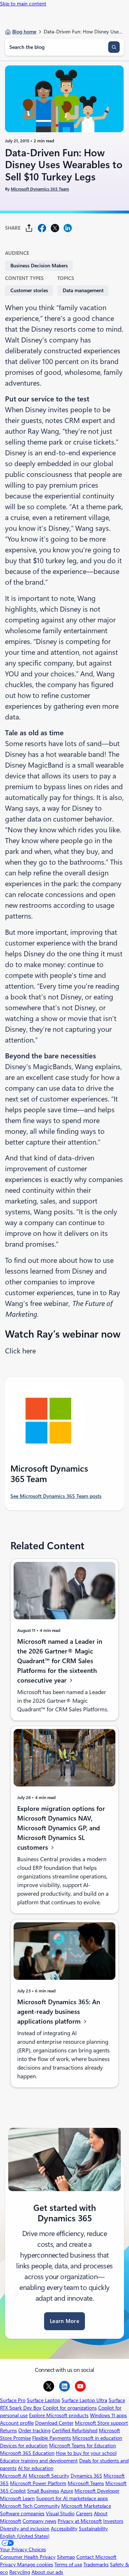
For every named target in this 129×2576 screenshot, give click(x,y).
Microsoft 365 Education (27, 2453)
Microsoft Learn (17, 2498)
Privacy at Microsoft (80, 2521)
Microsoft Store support (101, 2423)
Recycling (20, 2572)
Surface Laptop (44, 2400)
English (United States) (25, 2536)
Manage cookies (35, 2564)
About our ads (47, 2572)
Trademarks (96, 2564)
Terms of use (68, 2564)
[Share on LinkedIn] (68, 228)
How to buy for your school (86, 2453)
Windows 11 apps (108, 2415)
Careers (84, 2513)
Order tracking (34, 2430)
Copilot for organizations (70, 2408)
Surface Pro (13, 2400)
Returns (8, 2430)
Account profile (17, 2423)
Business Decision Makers (39, 266)
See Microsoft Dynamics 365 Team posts (56, 1496)
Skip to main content (23, 4)
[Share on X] (55, 228)
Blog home (24, 32)
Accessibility (64, 2529)
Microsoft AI (14, 2476)
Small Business (43, 2491)
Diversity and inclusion (25, 2529)
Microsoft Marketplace (86, 2506)
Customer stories (29, 290)
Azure (67, 2491)
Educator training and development (39, 2461)
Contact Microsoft (96, 2557)
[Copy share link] (29, 228)
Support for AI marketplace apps (72, 2498)
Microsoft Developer (97, 2491)
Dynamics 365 (86, 2476)
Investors (113, 2521)
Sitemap (66, 2557)
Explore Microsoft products (59, 2415)
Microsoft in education (97, 2438)
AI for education (36, 2468)
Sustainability (93, 2529)
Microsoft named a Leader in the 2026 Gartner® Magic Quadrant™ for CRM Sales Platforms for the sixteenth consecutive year (60, 1661)
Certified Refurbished (75, 2430)
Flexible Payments (52, 2438)
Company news (39, 2521)
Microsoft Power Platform (38, 2483)
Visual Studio (60, 2513)
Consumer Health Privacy (28, 2557)
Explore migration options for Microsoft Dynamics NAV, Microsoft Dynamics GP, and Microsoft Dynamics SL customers (61, 1828)
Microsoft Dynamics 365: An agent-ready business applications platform (59, 2012)
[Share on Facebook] (42, 228)
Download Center (54, 2423)
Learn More (64, 2321)
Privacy (9, 2564)
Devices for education (24, 2446)
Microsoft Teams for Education (83, 2446)
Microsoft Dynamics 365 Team (40, 189)
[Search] (114, 47)
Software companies (22, 2513)
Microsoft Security (49, 2476)
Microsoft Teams (86, 2483)
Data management (83, 290)
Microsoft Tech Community (30, 2506)
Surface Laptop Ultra (84, 2400)
